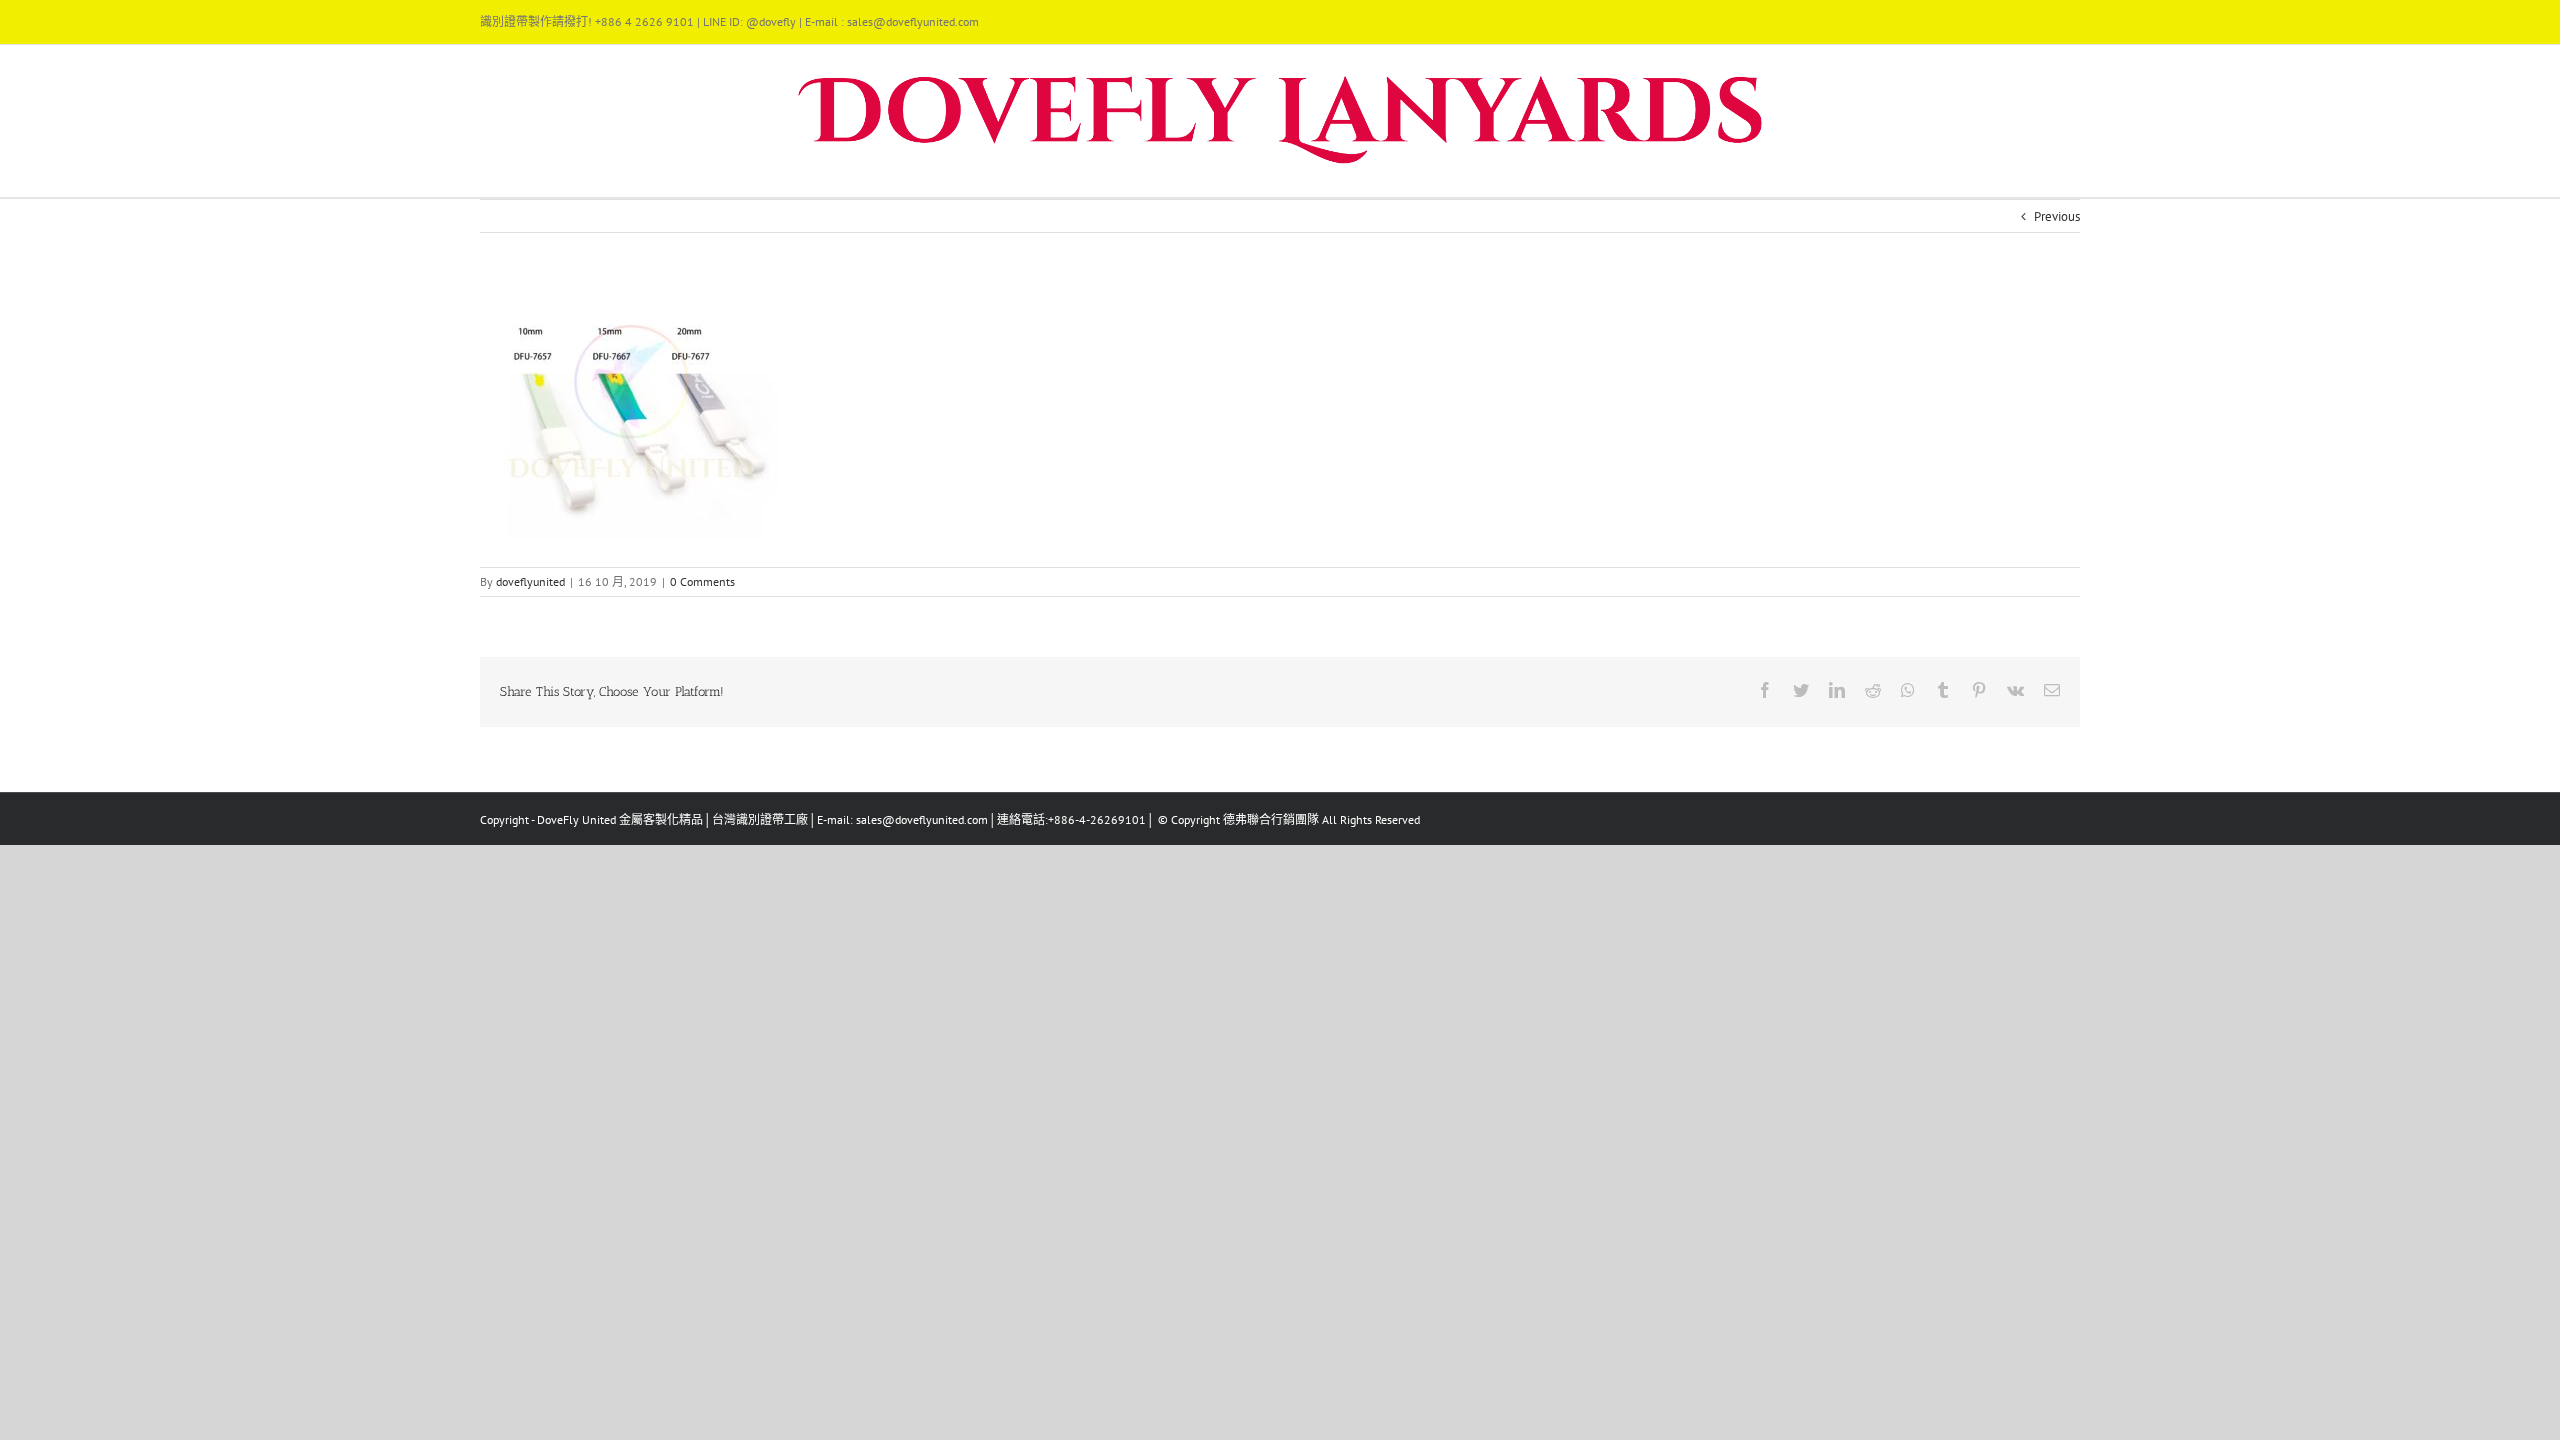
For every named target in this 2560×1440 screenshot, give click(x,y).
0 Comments (702, 581)
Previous (2057, 216)
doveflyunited (530, 581)
